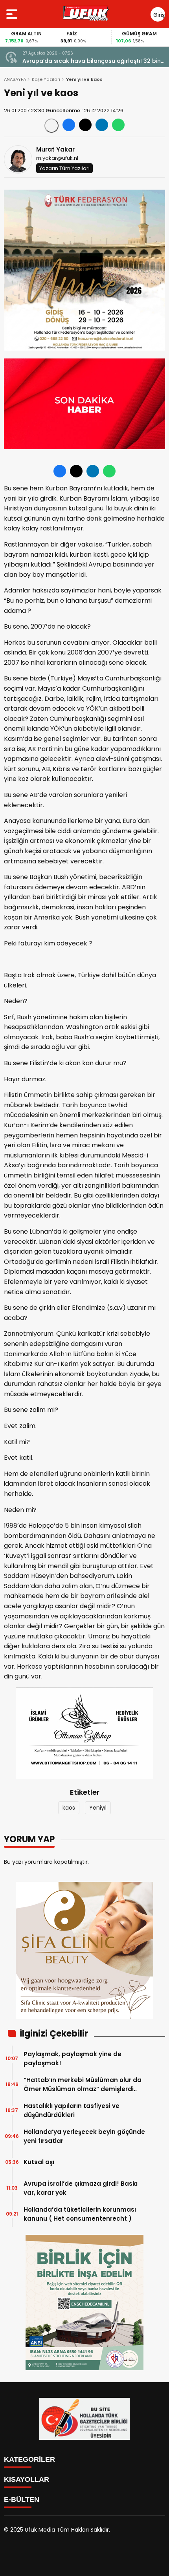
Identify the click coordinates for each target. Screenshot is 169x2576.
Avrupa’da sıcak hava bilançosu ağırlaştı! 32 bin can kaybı (92, 61)
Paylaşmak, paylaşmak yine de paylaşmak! (73, 2059)
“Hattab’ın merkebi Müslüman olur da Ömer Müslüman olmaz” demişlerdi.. (83, 2084)
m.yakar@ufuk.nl (57, 158)
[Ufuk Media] (86, 14)
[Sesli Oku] (51, 126)
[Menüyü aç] (13, 14)
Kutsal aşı (39, 2162)
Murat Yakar (55, 149)
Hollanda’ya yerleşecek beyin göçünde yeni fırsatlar (84, 2136)
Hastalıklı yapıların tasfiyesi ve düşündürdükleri (72, 2110)
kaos (69, 1808)
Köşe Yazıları (46, 79)
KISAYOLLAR (27, 2479)
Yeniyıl (98, 1808)
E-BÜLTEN (22, 2499)
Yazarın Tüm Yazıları (64, 168)
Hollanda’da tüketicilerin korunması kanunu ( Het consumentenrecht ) (80, 2214)
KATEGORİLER (29, 2459)
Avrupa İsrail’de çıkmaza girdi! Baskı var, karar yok (81, 2188)
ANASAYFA (15, 79)
